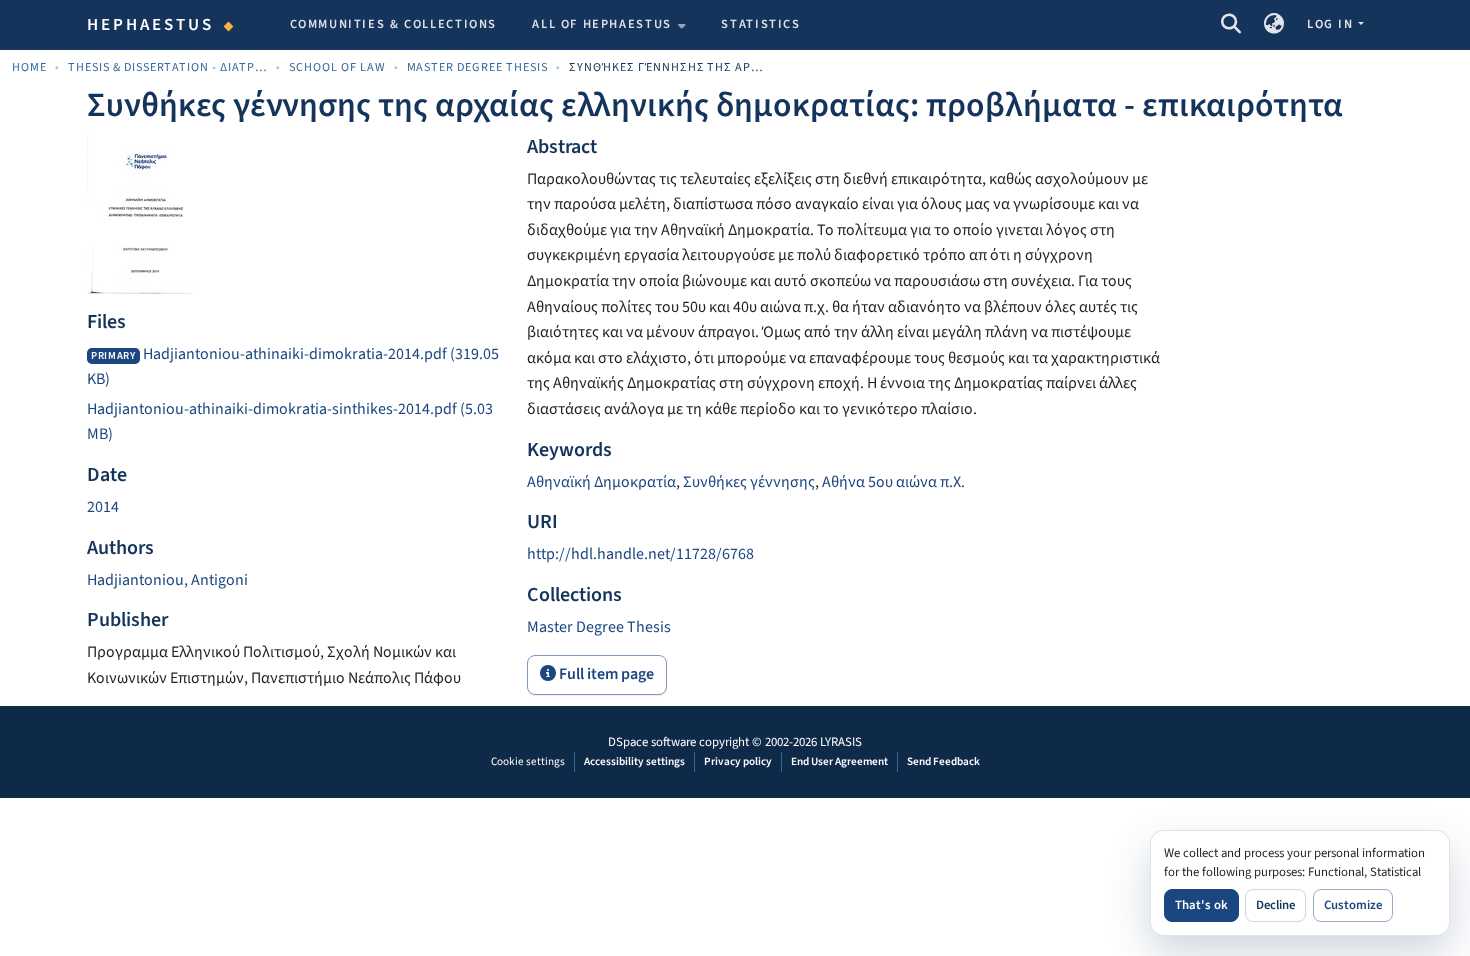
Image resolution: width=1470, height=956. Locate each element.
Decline (1275, 905)
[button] (1230, 25)
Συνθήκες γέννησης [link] (749, 482)
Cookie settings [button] (528, 761)
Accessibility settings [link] (634, 761)
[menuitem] (609, 25)
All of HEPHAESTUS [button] (602, 24)
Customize (1353, 905)
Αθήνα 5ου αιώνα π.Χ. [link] (893, 482)
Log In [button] (1332, 24)
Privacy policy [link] (738, 761)
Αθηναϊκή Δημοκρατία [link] (601, 482)
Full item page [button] (605, 674)
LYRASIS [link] (841, 742)
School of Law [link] (337, 67)
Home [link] (29, 67)
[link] (295, 367)
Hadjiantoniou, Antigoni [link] (167, 580)
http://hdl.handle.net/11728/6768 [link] (640, 554)
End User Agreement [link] (839, 761)
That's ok (1201, 905)
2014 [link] (103, 507)
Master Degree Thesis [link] (477, 67)
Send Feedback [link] (943, 761)
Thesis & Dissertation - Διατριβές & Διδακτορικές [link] (168, 67)
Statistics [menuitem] (760, 24)
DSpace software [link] (652, 742)
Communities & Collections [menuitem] (394, 24)
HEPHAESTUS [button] (151, 25)
